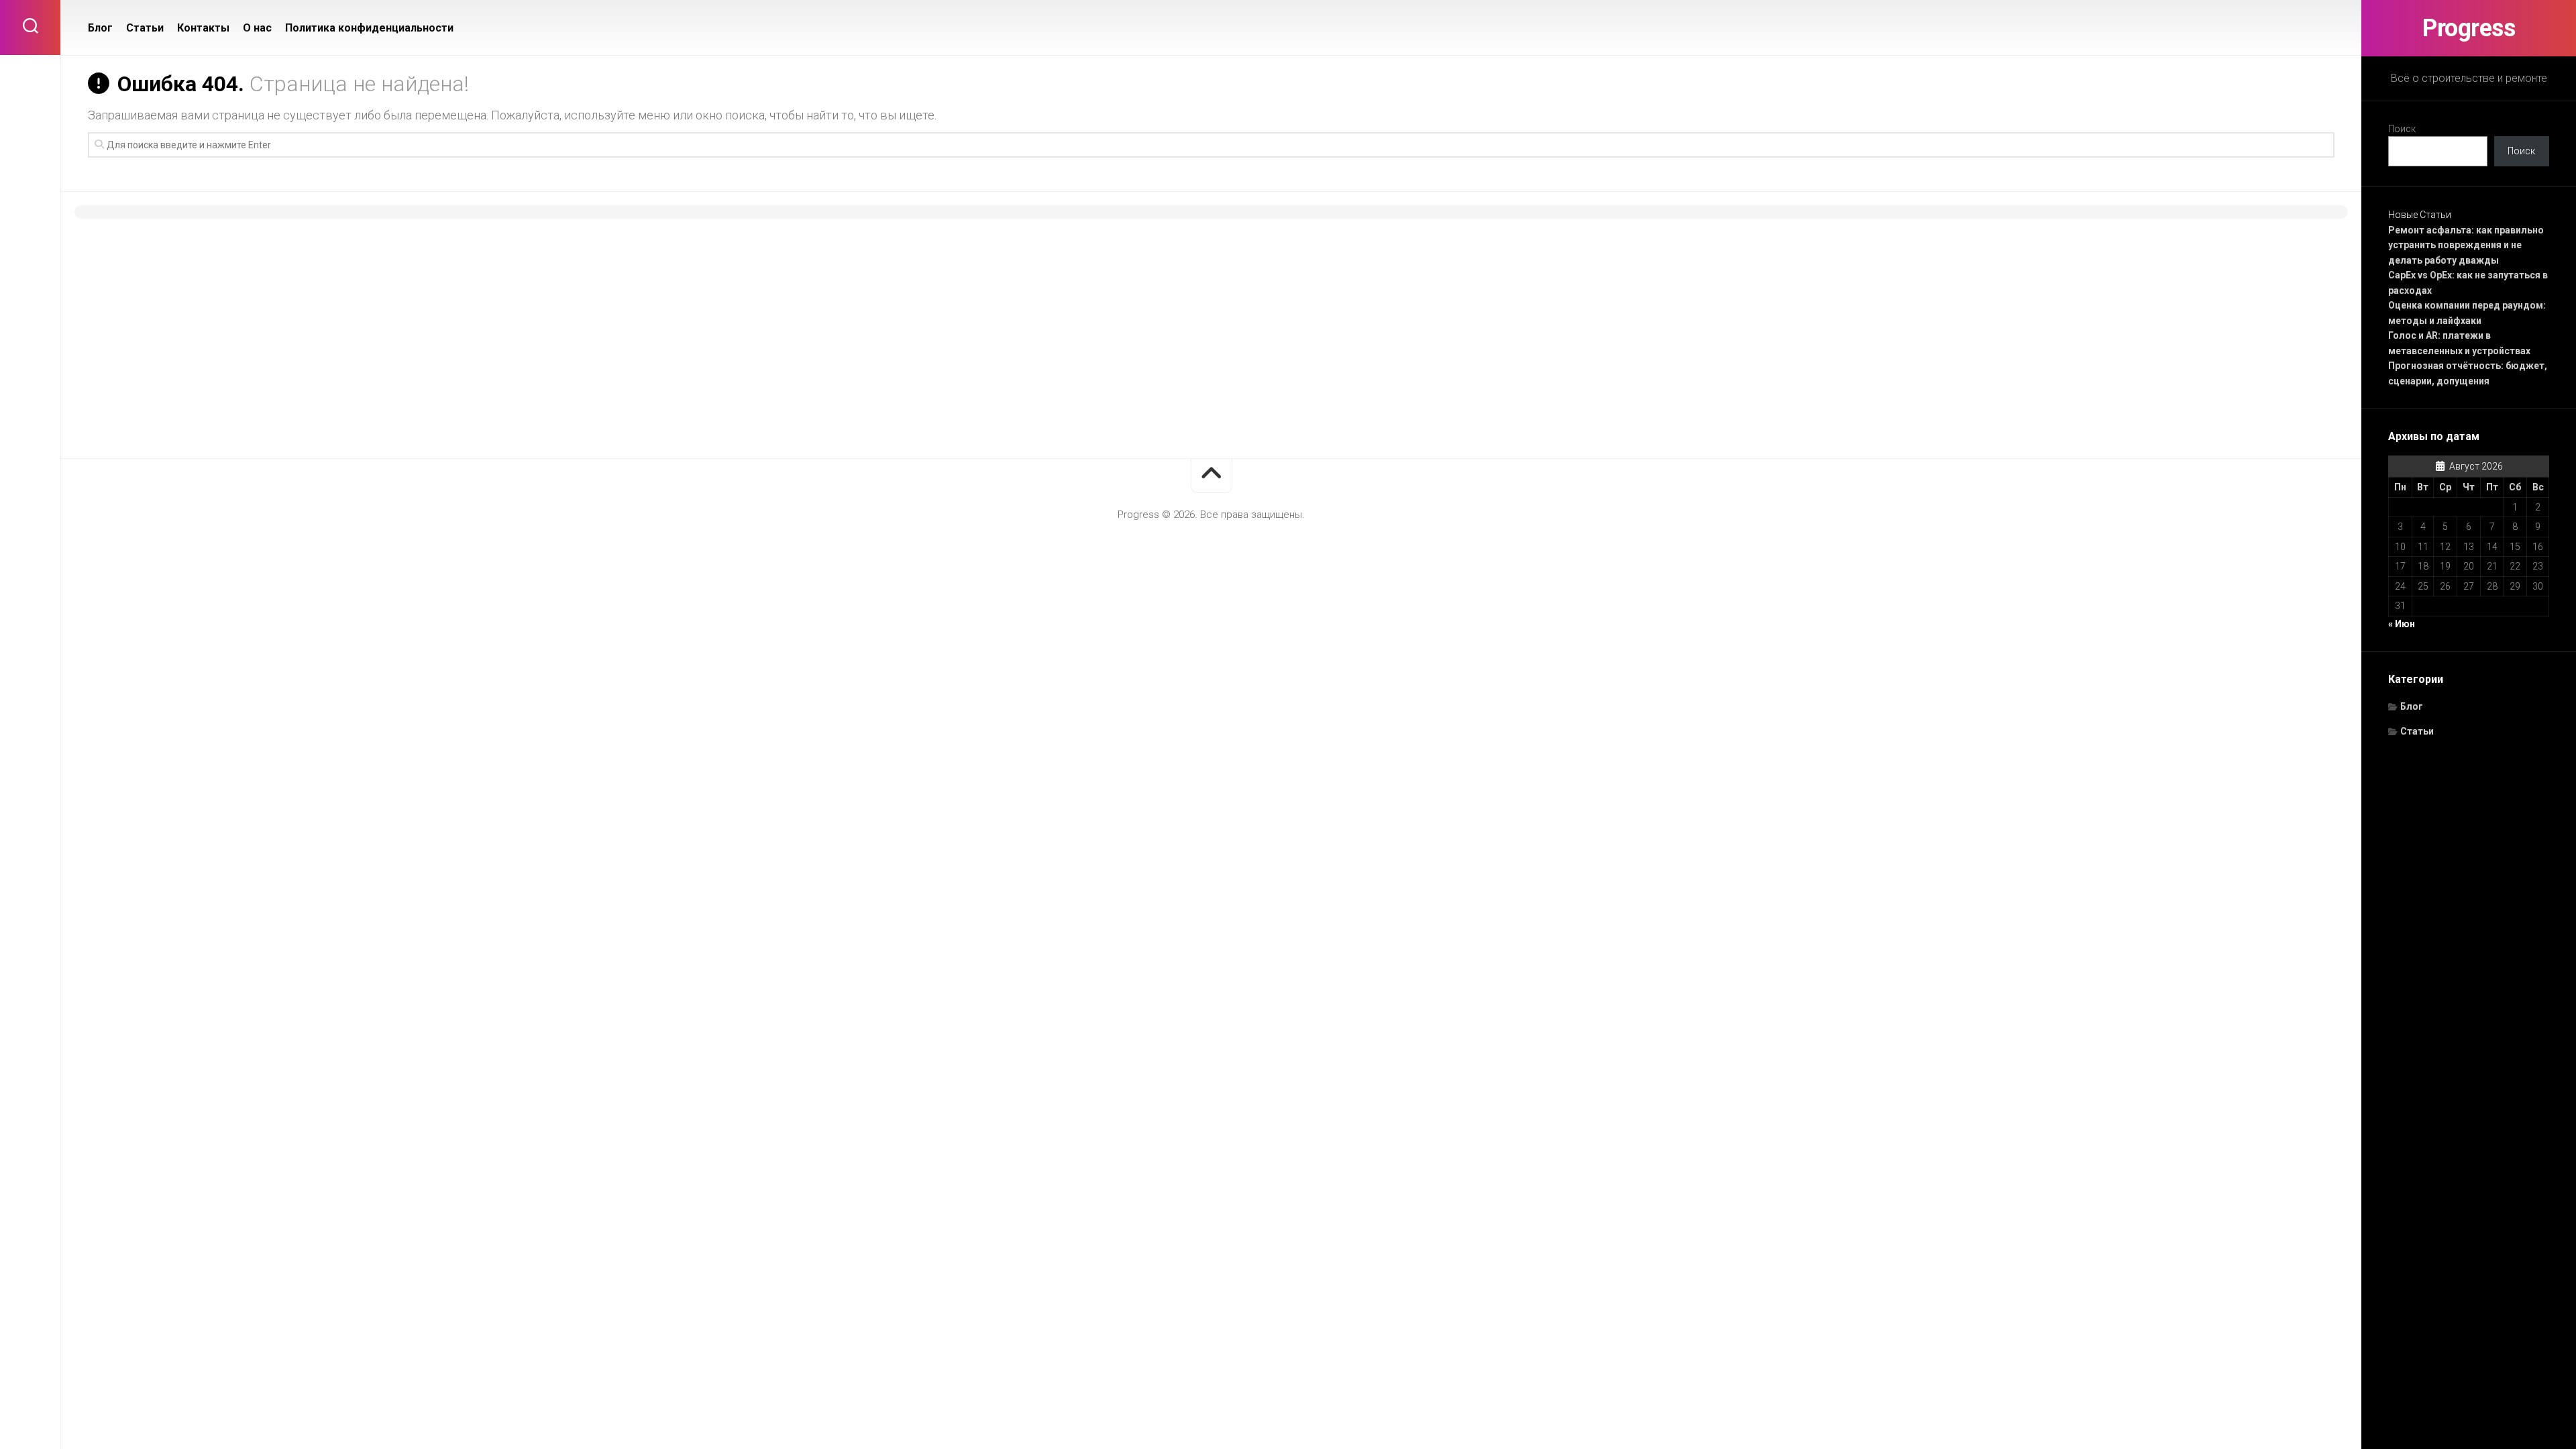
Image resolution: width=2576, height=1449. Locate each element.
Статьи (2417, 731)
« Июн (2402, 624)
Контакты (203, 28)
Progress (2469, 28)
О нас (257, 28)
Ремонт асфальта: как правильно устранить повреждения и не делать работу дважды (2466, 245)
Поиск (2402, 129)
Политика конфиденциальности (369, 28)
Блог (2412, 706)
